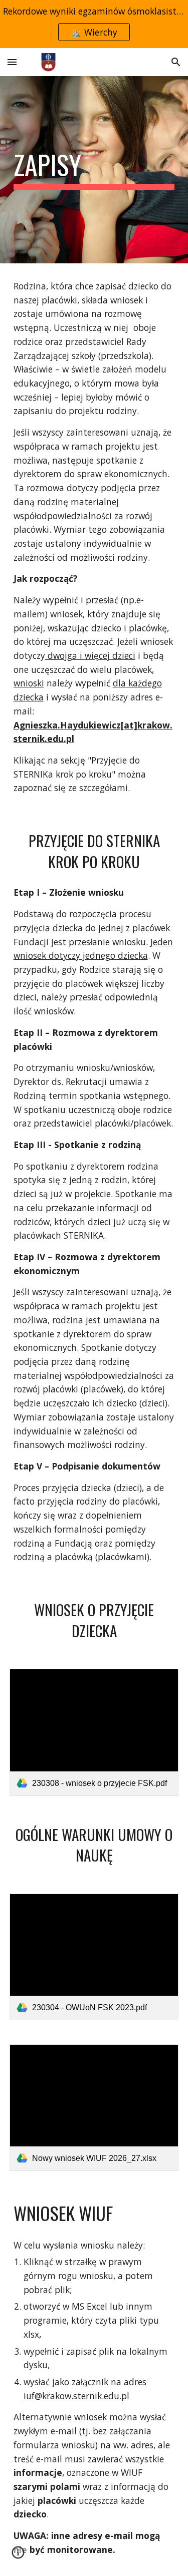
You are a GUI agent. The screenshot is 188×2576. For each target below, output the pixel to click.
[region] (94, 24)
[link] (94, 1732)
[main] (94, 170)
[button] (12, 62)
